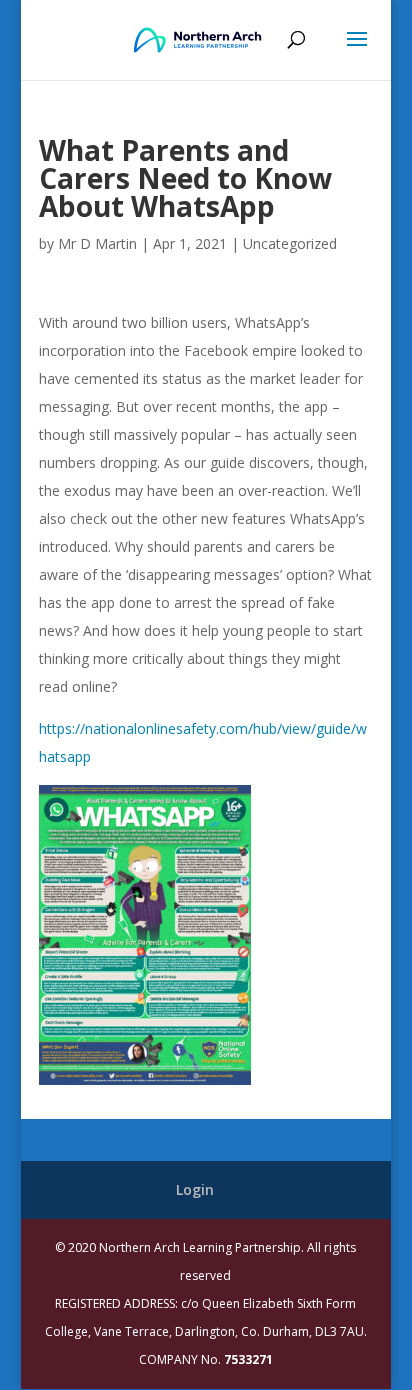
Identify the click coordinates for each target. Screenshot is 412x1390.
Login (195, 1189)
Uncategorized (290, 243)
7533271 (248, 1359)
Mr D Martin (97, 243)
